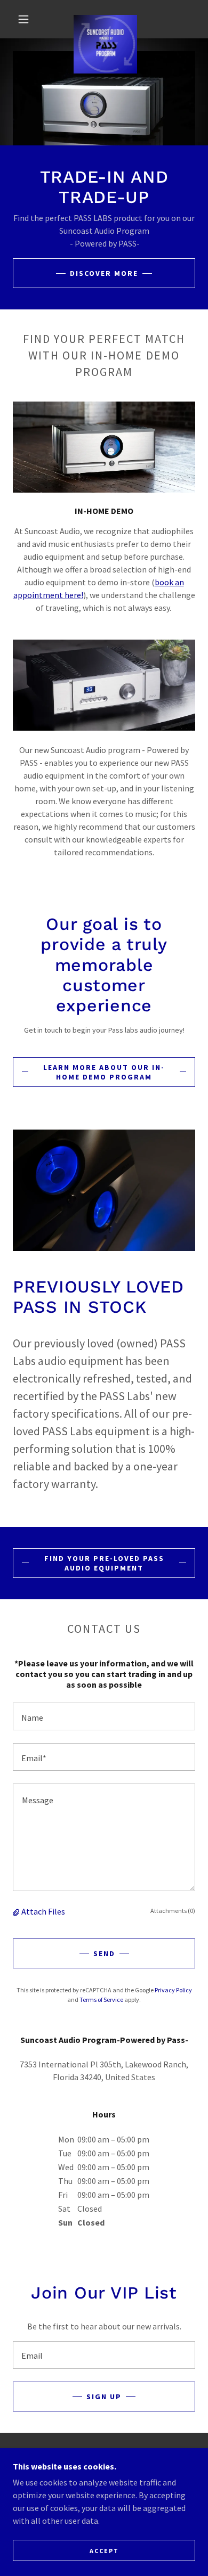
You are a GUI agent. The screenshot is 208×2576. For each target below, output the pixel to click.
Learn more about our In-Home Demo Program (104, 1072)
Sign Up (104, 2397)
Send (104, 1953)
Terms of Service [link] (101, 2000)
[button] (23, 19)
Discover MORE (104, 273)
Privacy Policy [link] (173, 1990)
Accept (104, 2551)
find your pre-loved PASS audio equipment (104, 1563)
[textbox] (104, 1716)
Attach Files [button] (43, 1911)
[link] (105, 19)
